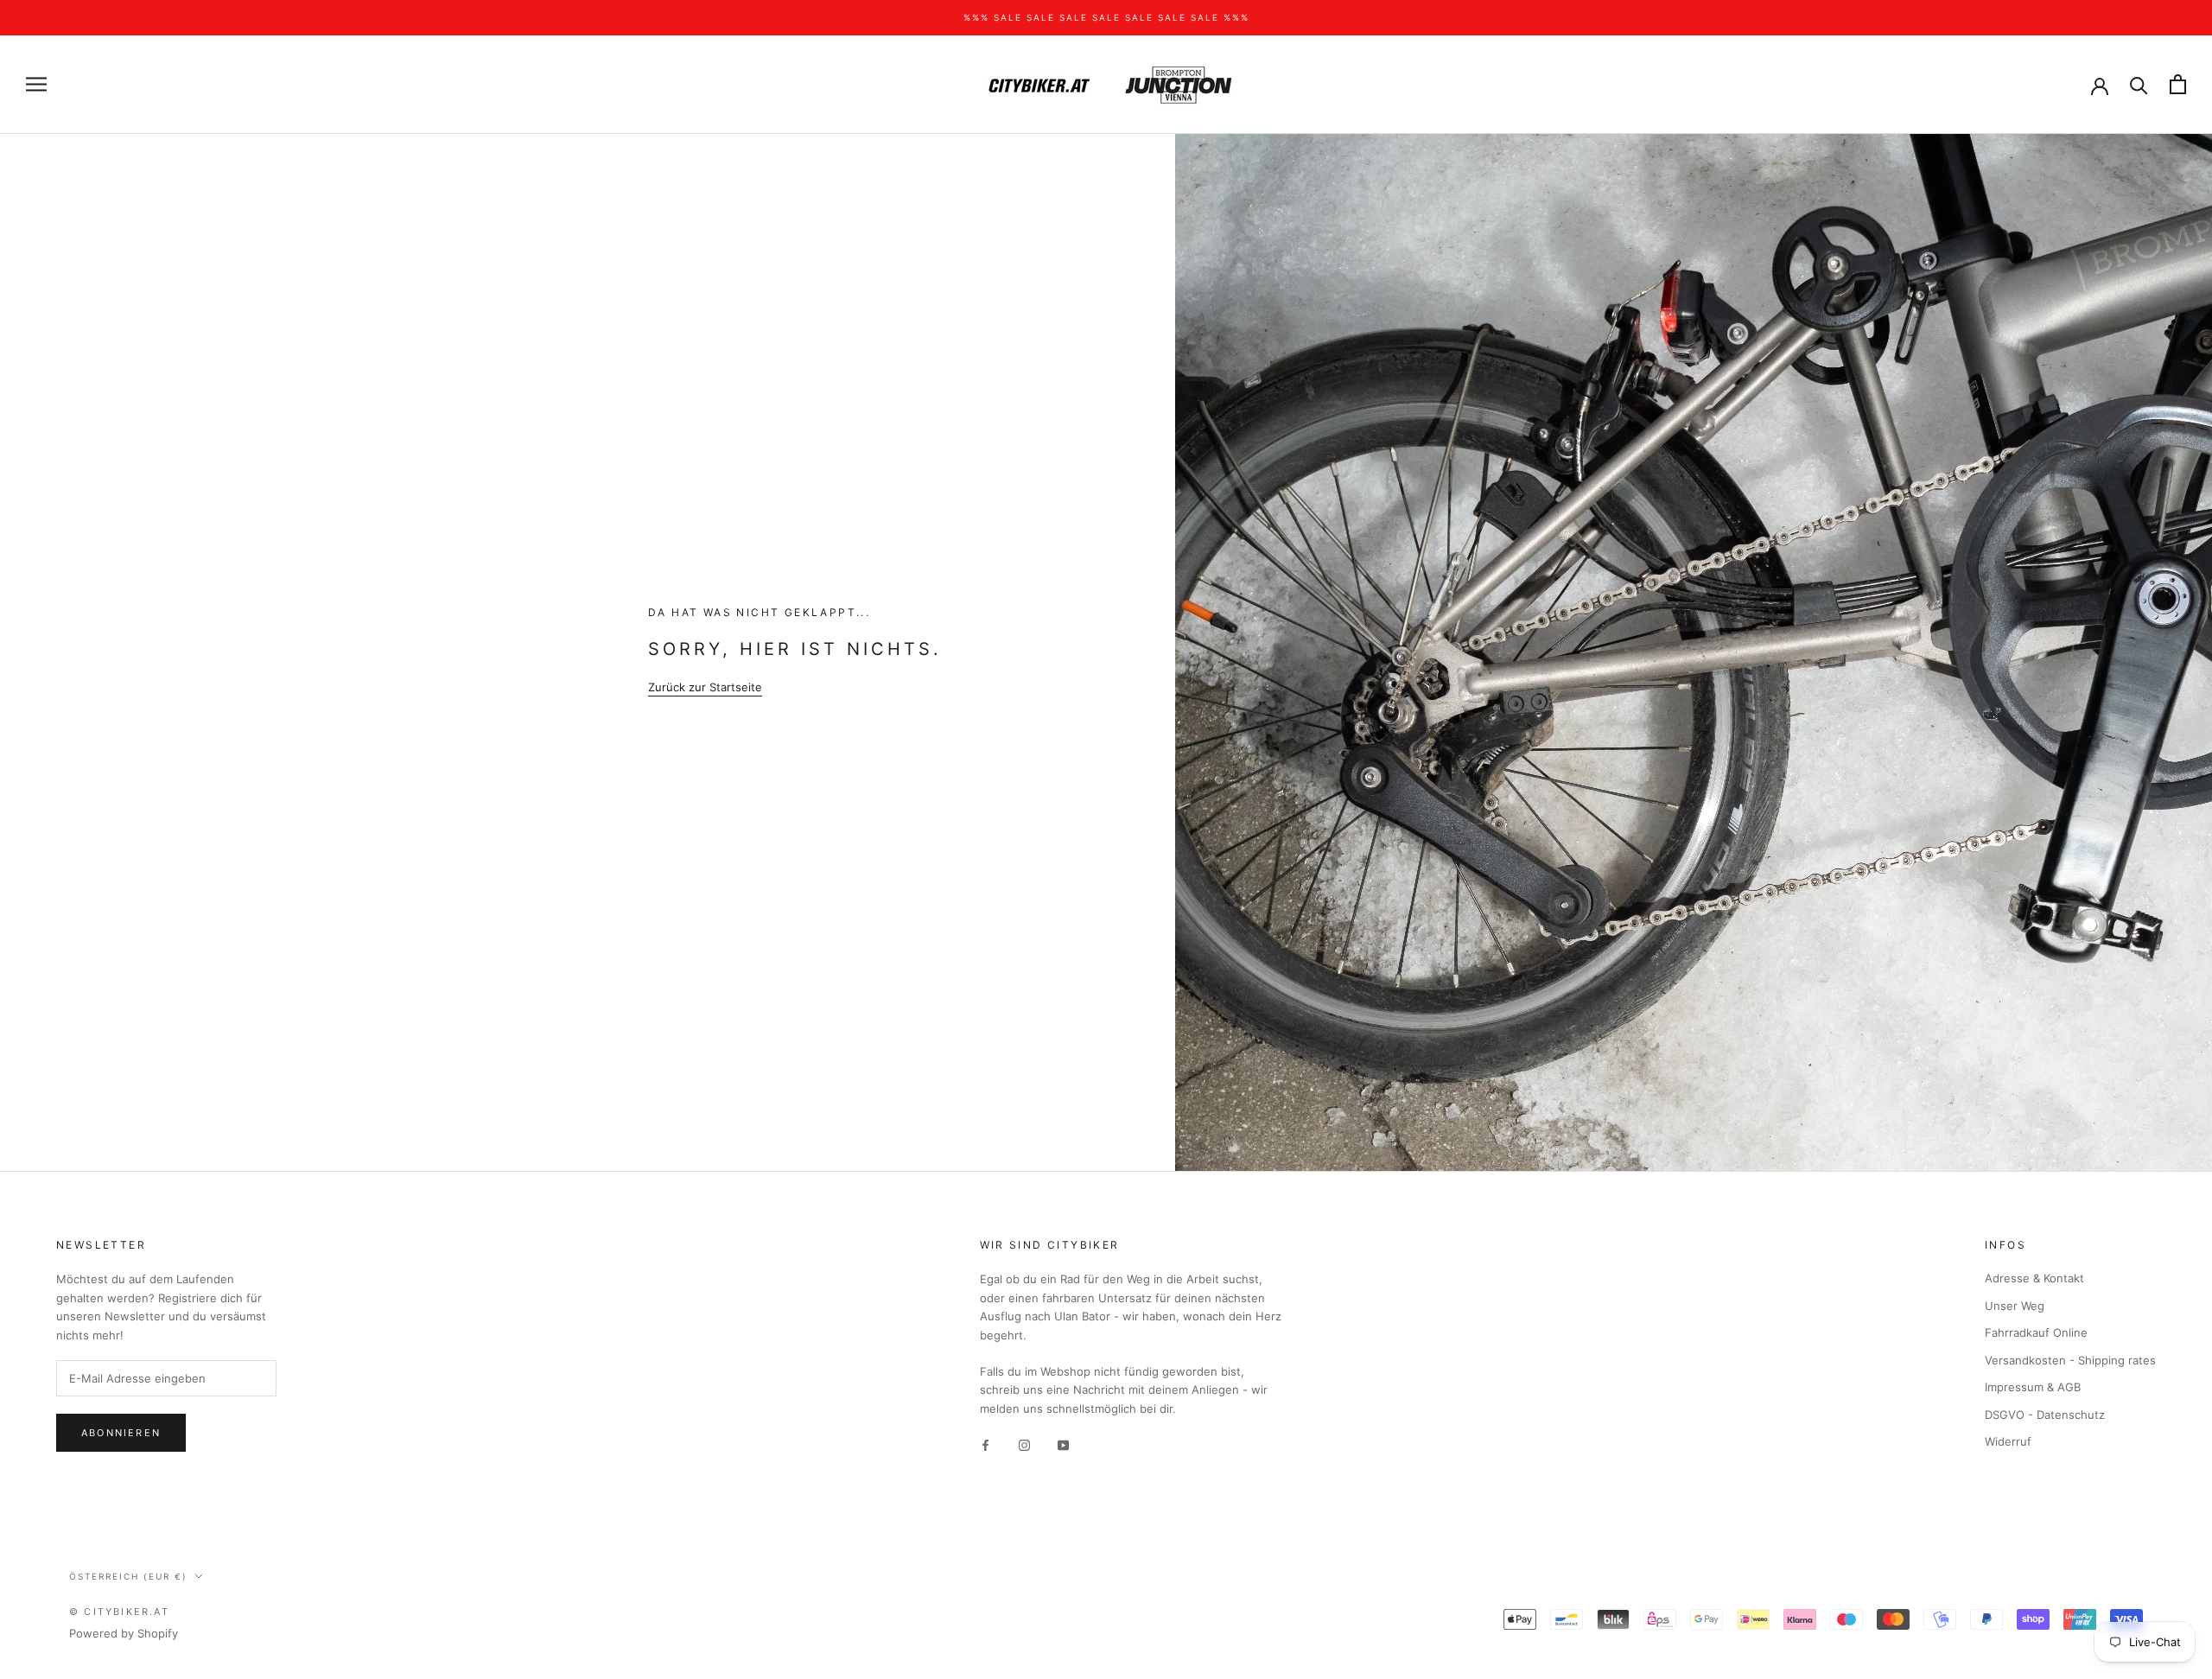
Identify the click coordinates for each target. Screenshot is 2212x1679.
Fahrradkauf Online (2036, 1332)
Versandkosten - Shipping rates (2070, 1360)
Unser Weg (2015, 1306)
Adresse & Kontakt (2034, 1278)
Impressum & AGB (2033, 1387)
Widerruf (2008, 1441)
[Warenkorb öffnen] (2178, 84)
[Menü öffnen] (36, 84)
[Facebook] (985, 1444)
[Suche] (2139, 84)
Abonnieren (121, 1433)
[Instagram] (1024, 1444)
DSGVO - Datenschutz (2045, 1415)
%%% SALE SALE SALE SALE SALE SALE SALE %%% (1106, 17)
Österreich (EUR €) (128, 1576)
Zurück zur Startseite (705, 687)
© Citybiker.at (119, 1612)
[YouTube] (1063, 1444)
